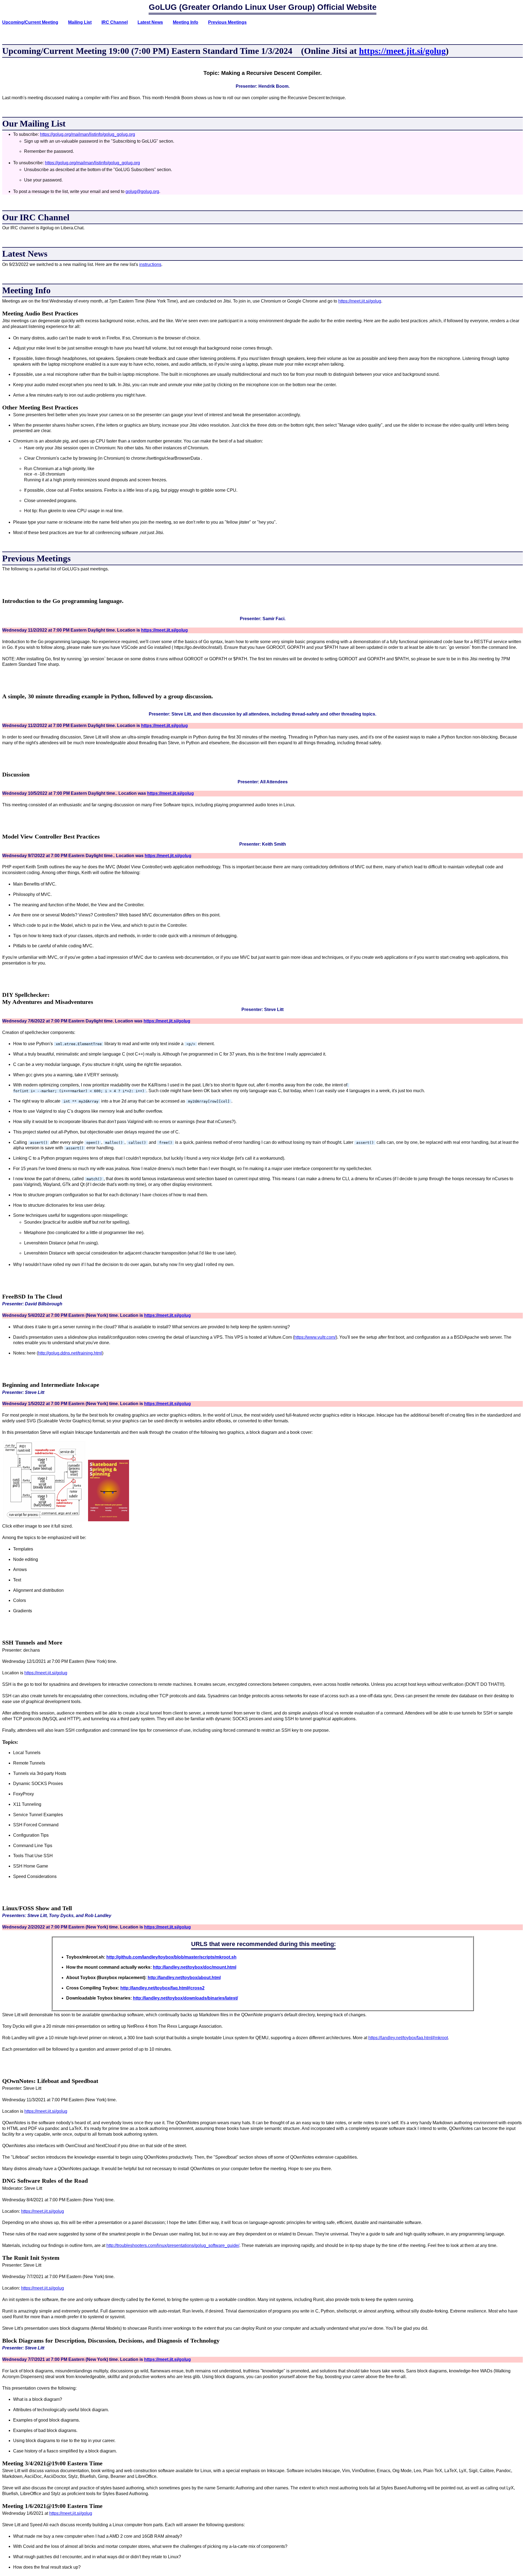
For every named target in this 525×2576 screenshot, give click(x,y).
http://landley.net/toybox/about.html (184, 1978)
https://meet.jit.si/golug (402, 51)
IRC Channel (115, 22)
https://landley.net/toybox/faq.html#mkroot (408, 2038)
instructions (150, 264)
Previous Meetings (227, 22)
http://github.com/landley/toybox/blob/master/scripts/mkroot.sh (171, 1957)
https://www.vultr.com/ (315, 1337)
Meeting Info (186, 22)
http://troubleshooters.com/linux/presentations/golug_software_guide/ (173, 2245)
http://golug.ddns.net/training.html (70, 1353)
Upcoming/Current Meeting (30, 22)
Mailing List (80, 22)
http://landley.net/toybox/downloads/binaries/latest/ (185, 1998)
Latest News (150, 22)
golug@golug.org (142, 191)
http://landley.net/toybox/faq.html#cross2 (162, 1988)
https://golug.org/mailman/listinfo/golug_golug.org (87, 134)
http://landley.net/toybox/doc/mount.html (195, 1967)
